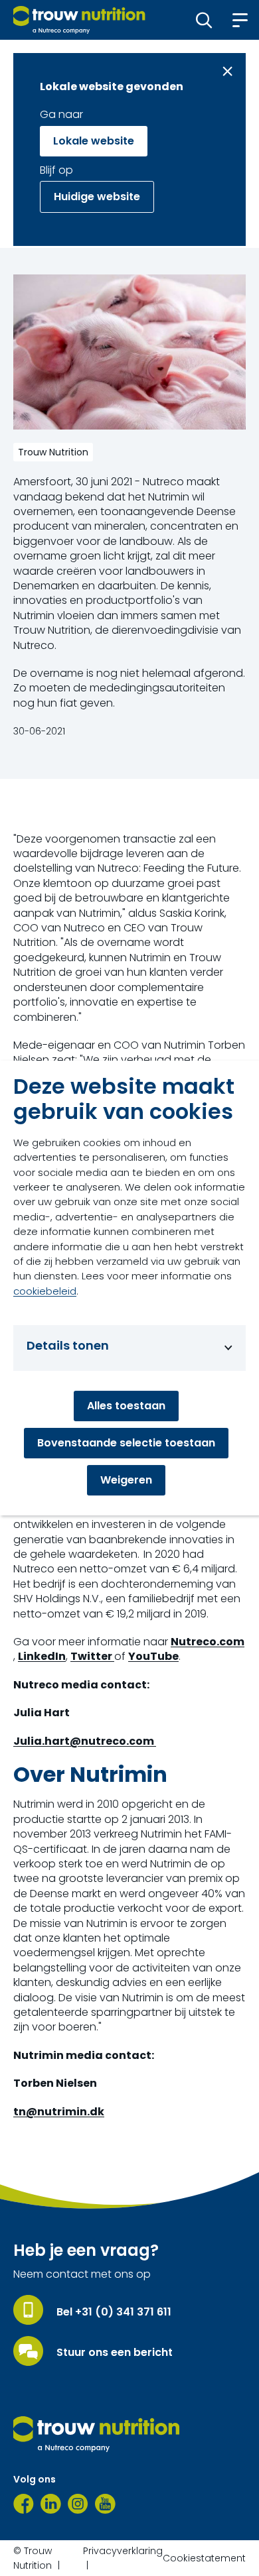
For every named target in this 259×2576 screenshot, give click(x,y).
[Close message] (227, 71)
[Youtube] (105, 2504)
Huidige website (97, 197)
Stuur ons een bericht (115, 2353)
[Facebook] (24, 2504)
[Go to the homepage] (96, 2434)
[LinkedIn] (51, 2504)
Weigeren (126, 1480)
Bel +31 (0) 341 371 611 (114, 2312)
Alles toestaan (126, 1406)
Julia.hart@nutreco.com (85, 1741)
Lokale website (94, 141)
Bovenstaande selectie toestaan (126, 1443)
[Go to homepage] (79, 20)
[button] (204, 20)
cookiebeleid (45, 1291)
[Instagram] (78, 2504)
